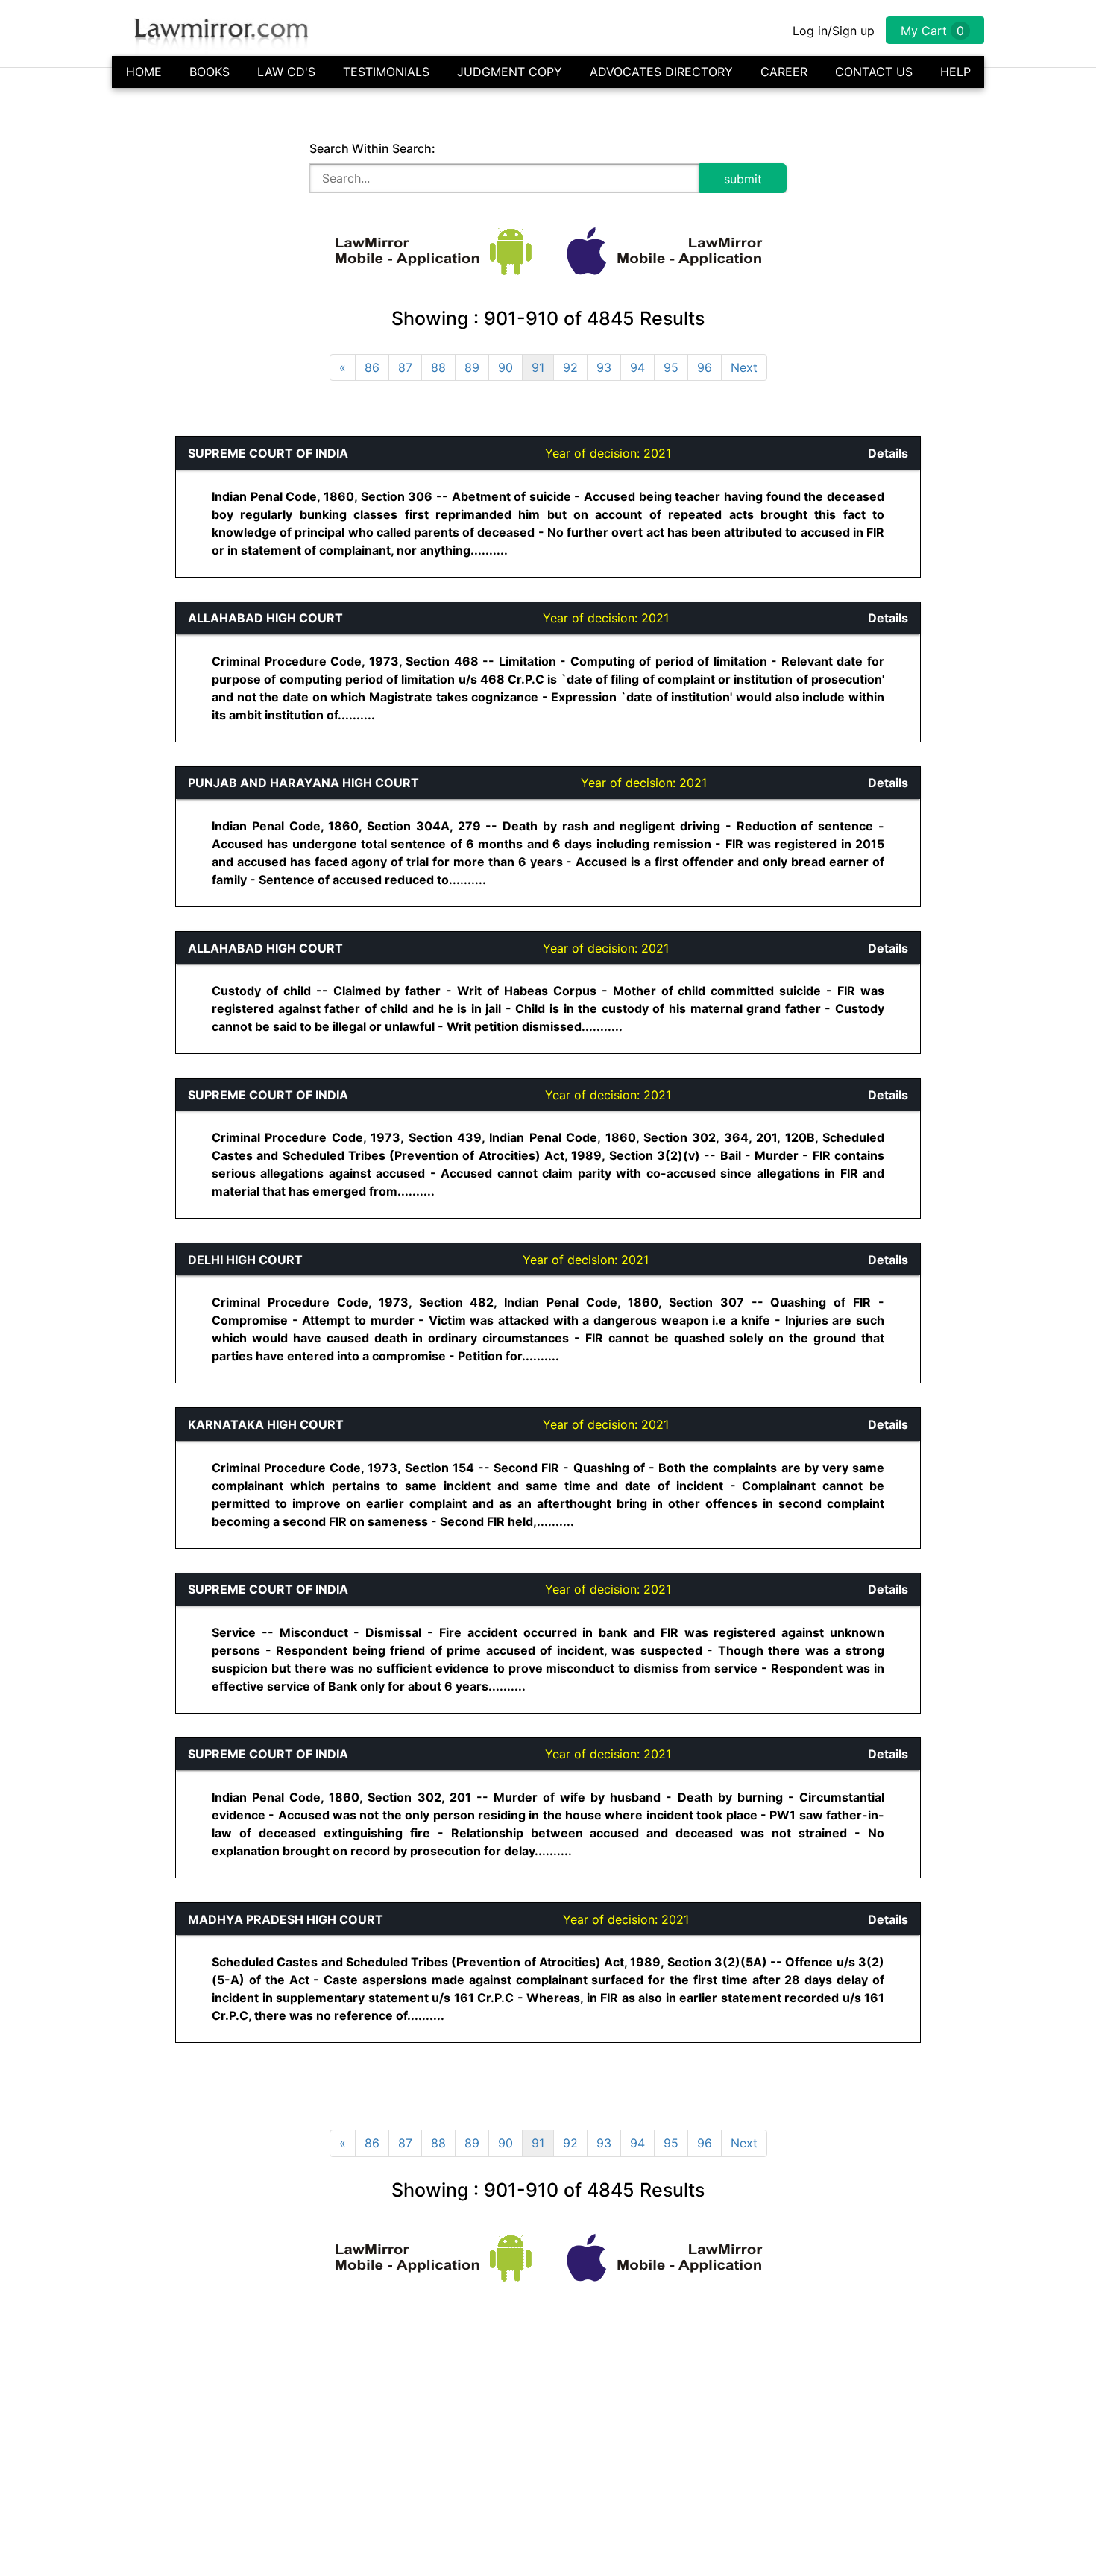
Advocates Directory (661, 72)
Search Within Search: (372, 148)
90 (506, 367)
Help (955, 72)
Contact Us (874, 72)
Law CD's (286, 72)
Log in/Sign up (834, 31)
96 (705, 367)
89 (472, 367)
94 (637, 367)
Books (210, 72)
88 (438, 367)
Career (784, 72)
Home (144, 72)
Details (888, 453)
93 (604, 367)
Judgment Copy (510, 72)
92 (570, 367)
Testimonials (386, 72)
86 (372, 367)
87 (405, 367)
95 (671, 367)
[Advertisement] (72, 660)
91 (538, 367)
